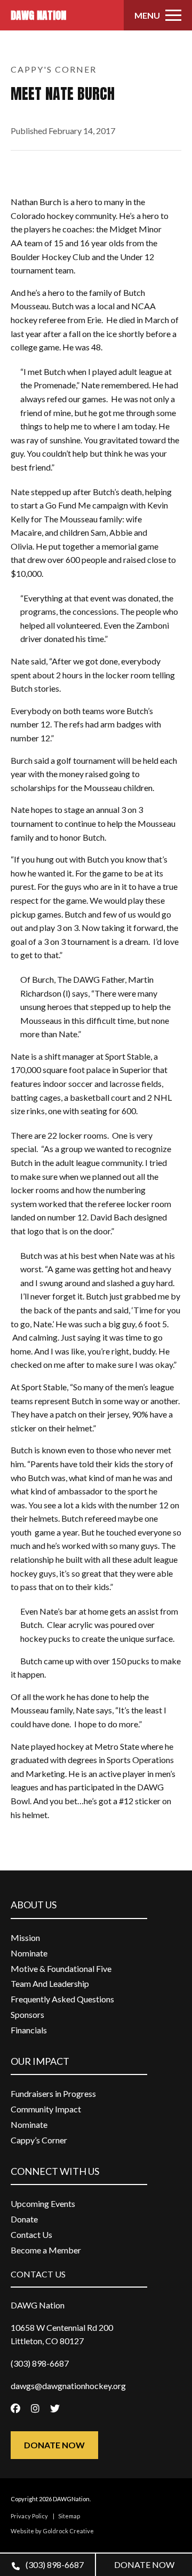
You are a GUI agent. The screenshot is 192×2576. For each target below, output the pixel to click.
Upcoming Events (43, 2203)
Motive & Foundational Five (61, 1968)
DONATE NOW (144, 2565)
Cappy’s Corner (39, 2140)
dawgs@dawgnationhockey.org (68, 2386)
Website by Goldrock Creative (52, 2531)
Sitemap (69, 2516)
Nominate (29, 1953)
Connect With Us (55, 2171)
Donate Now (54, 2445)
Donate (24, 2219)
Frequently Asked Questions (62, 1999)
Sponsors (27, 2014)
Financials (29, 2030)
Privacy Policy (29, 2516)
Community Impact (46, 2109)
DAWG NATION (38, 15)
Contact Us (31, 2234)
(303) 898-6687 (54, 2565)
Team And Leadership (50, 1983)
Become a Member (46, 2250)
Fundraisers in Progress (53, 2093)
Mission (25, 1937)
